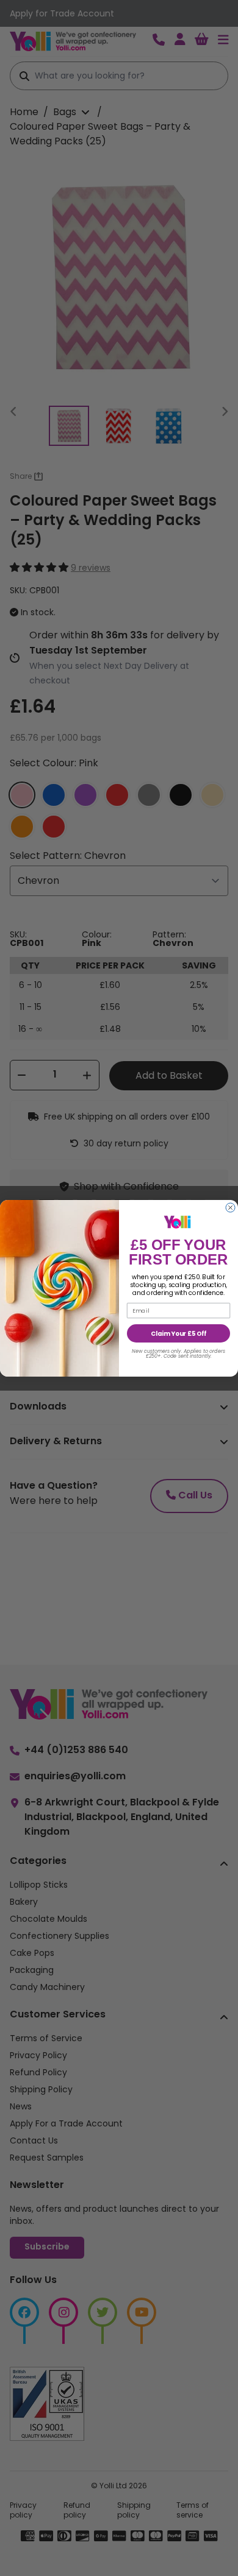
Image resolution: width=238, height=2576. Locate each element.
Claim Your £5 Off (179, 1333)
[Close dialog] (230, 1208)
